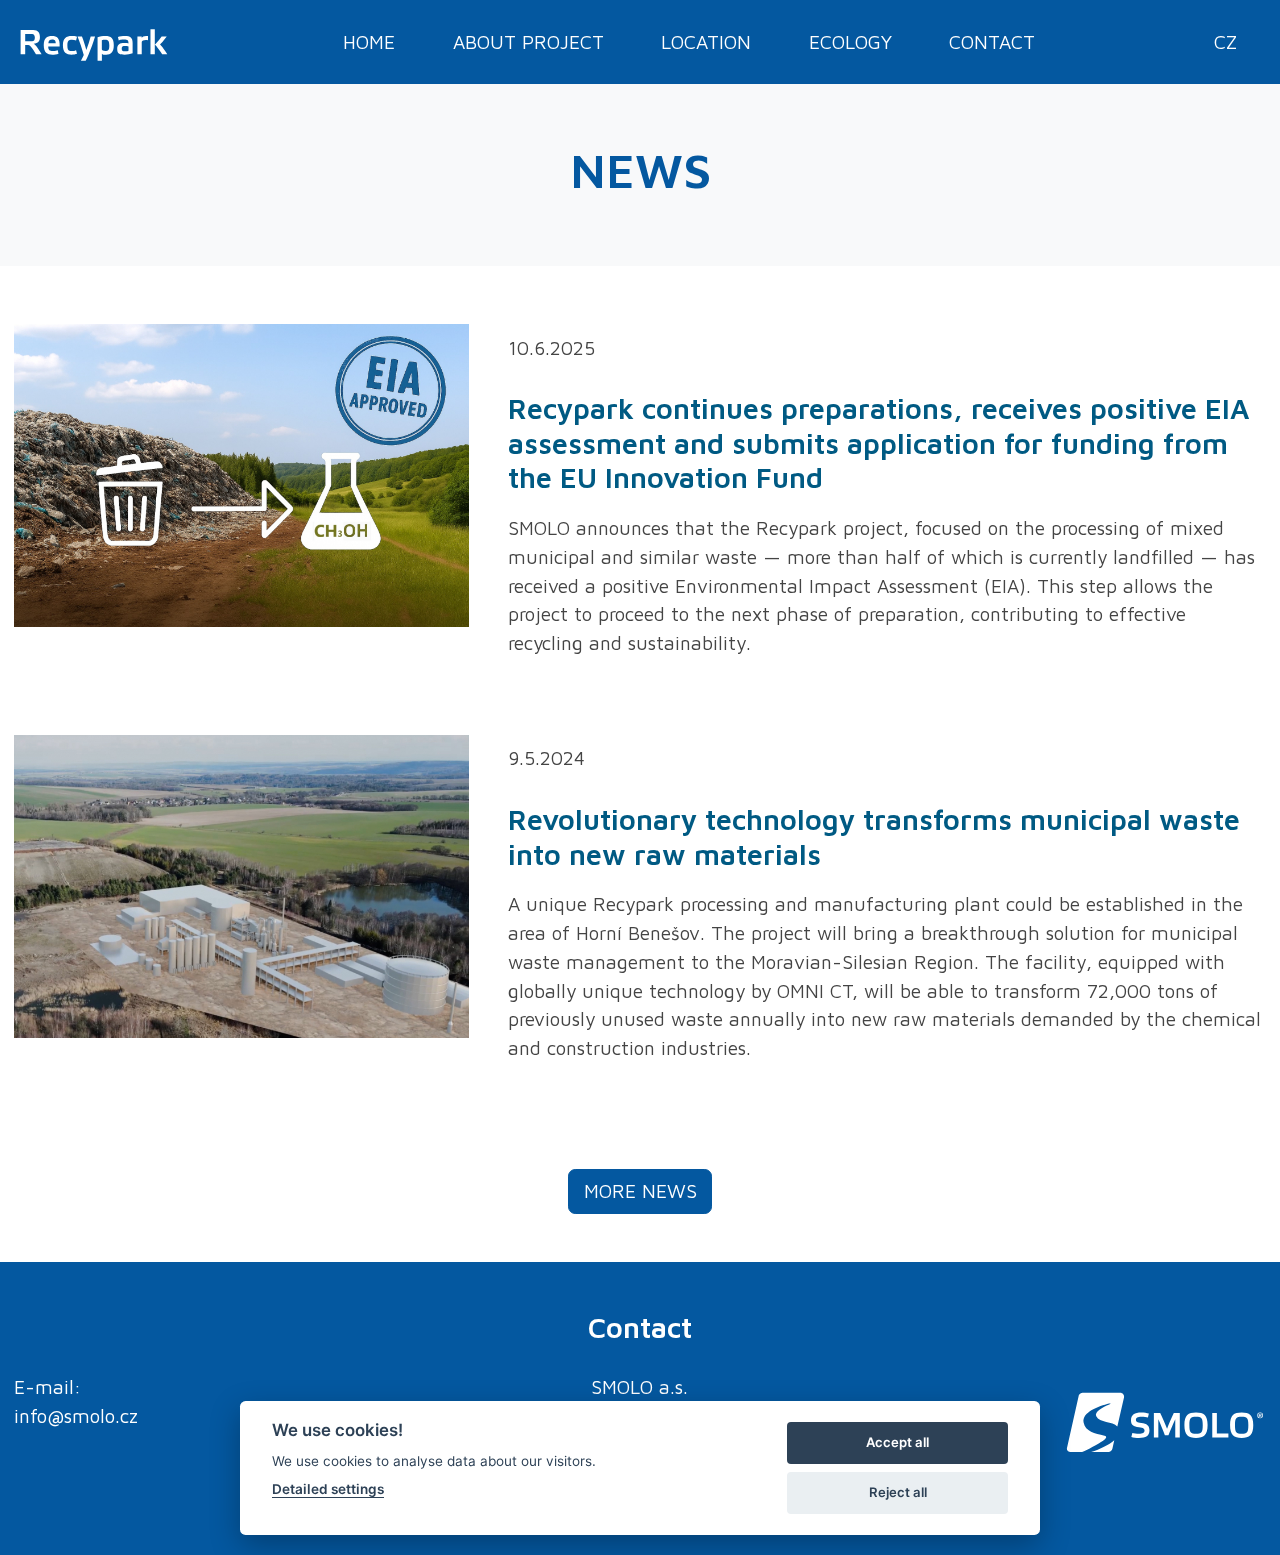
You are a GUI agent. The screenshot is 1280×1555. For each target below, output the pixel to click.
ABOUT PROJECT (528, 41)
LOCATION (706, 41)
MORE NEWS (640, 1190)
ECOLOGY (850, 41)
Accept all (897, 1442)
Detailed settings (328, 1489)
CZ (1225, 41)
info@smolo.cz (76, 1415)
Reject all (898, 1492)
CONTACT (992, 41)
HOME (369, 41)
